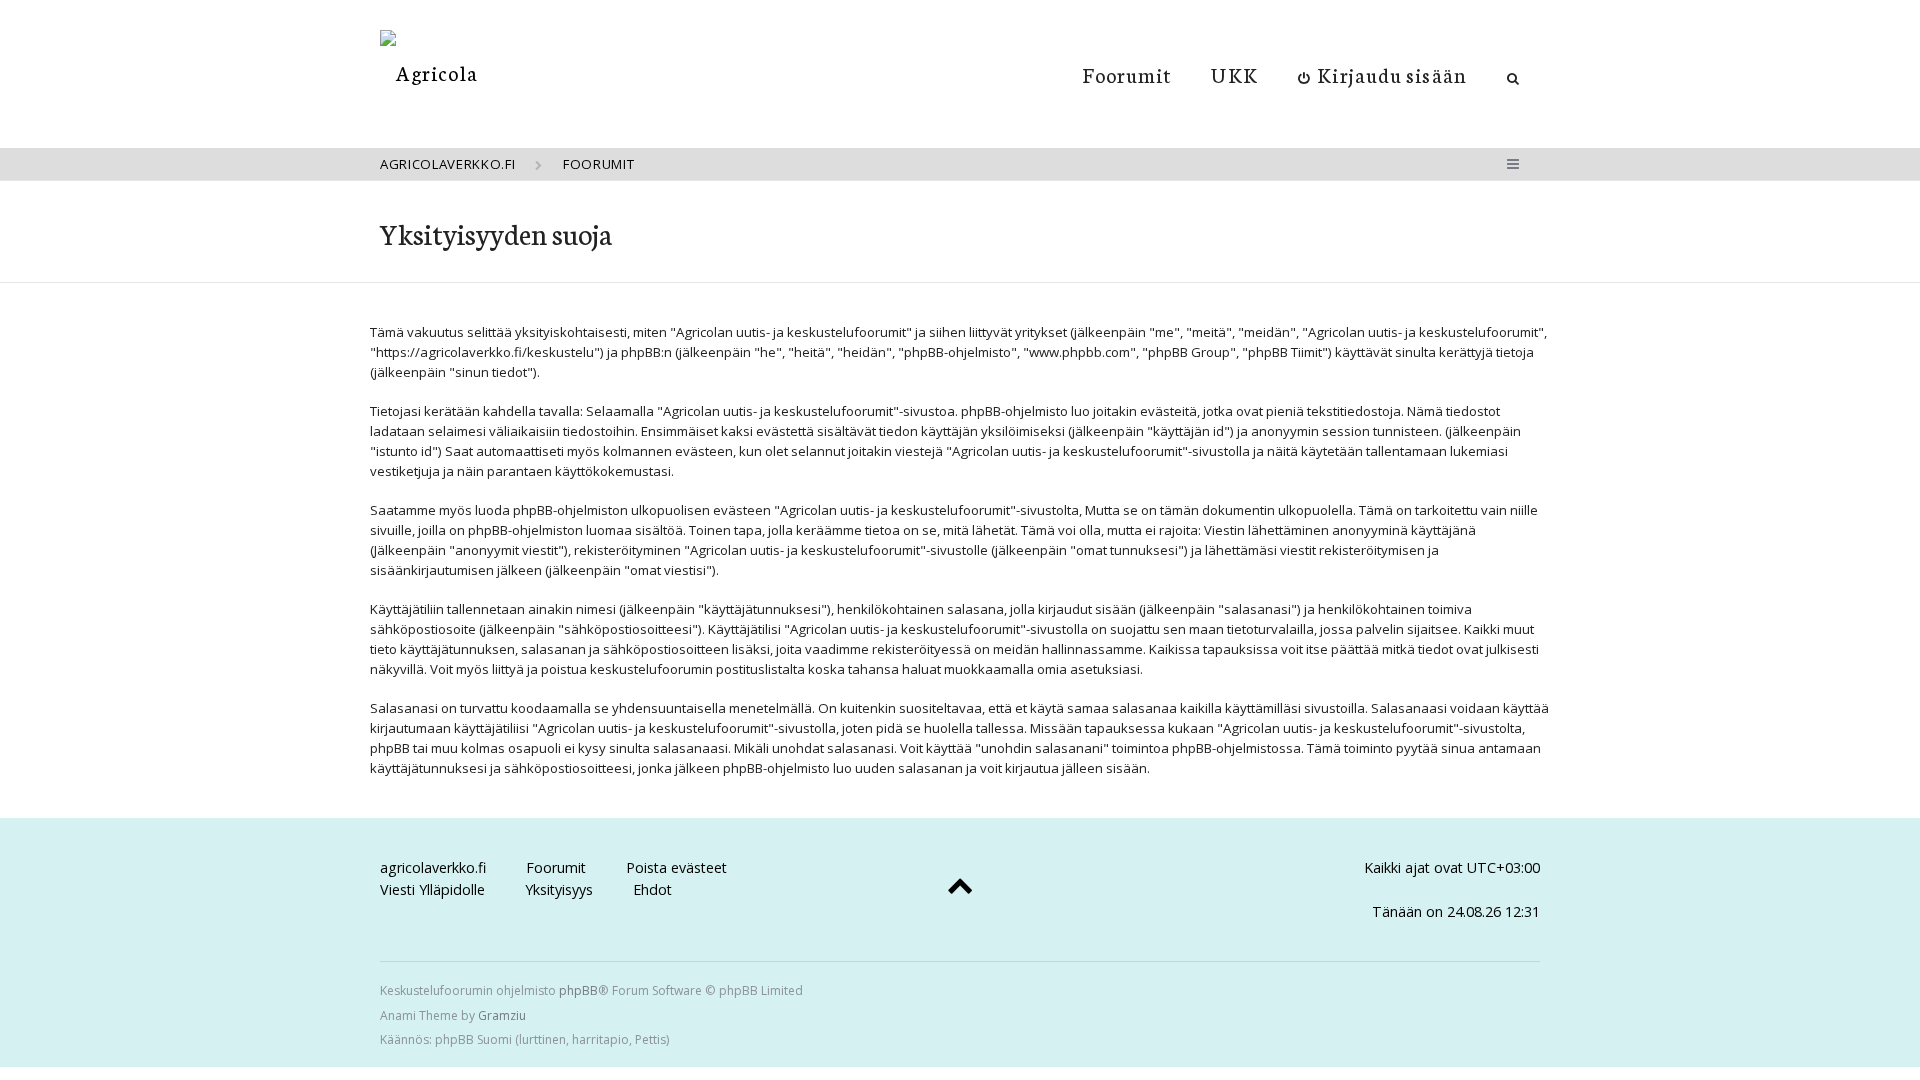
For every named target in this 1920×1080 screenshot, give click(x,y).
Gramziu (502, 1015)
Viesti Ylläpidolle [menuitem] (432, 889)
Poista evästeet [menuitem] (676, 867)
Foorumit (1127, 74)
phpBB (578, 990)
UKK (1234, 74)
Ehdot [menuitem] (652, 889)
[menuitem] (1382, 74)
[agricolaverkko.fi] (429, 72)
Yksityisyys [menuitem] (559, 889)
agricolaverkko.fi (433, 867)
